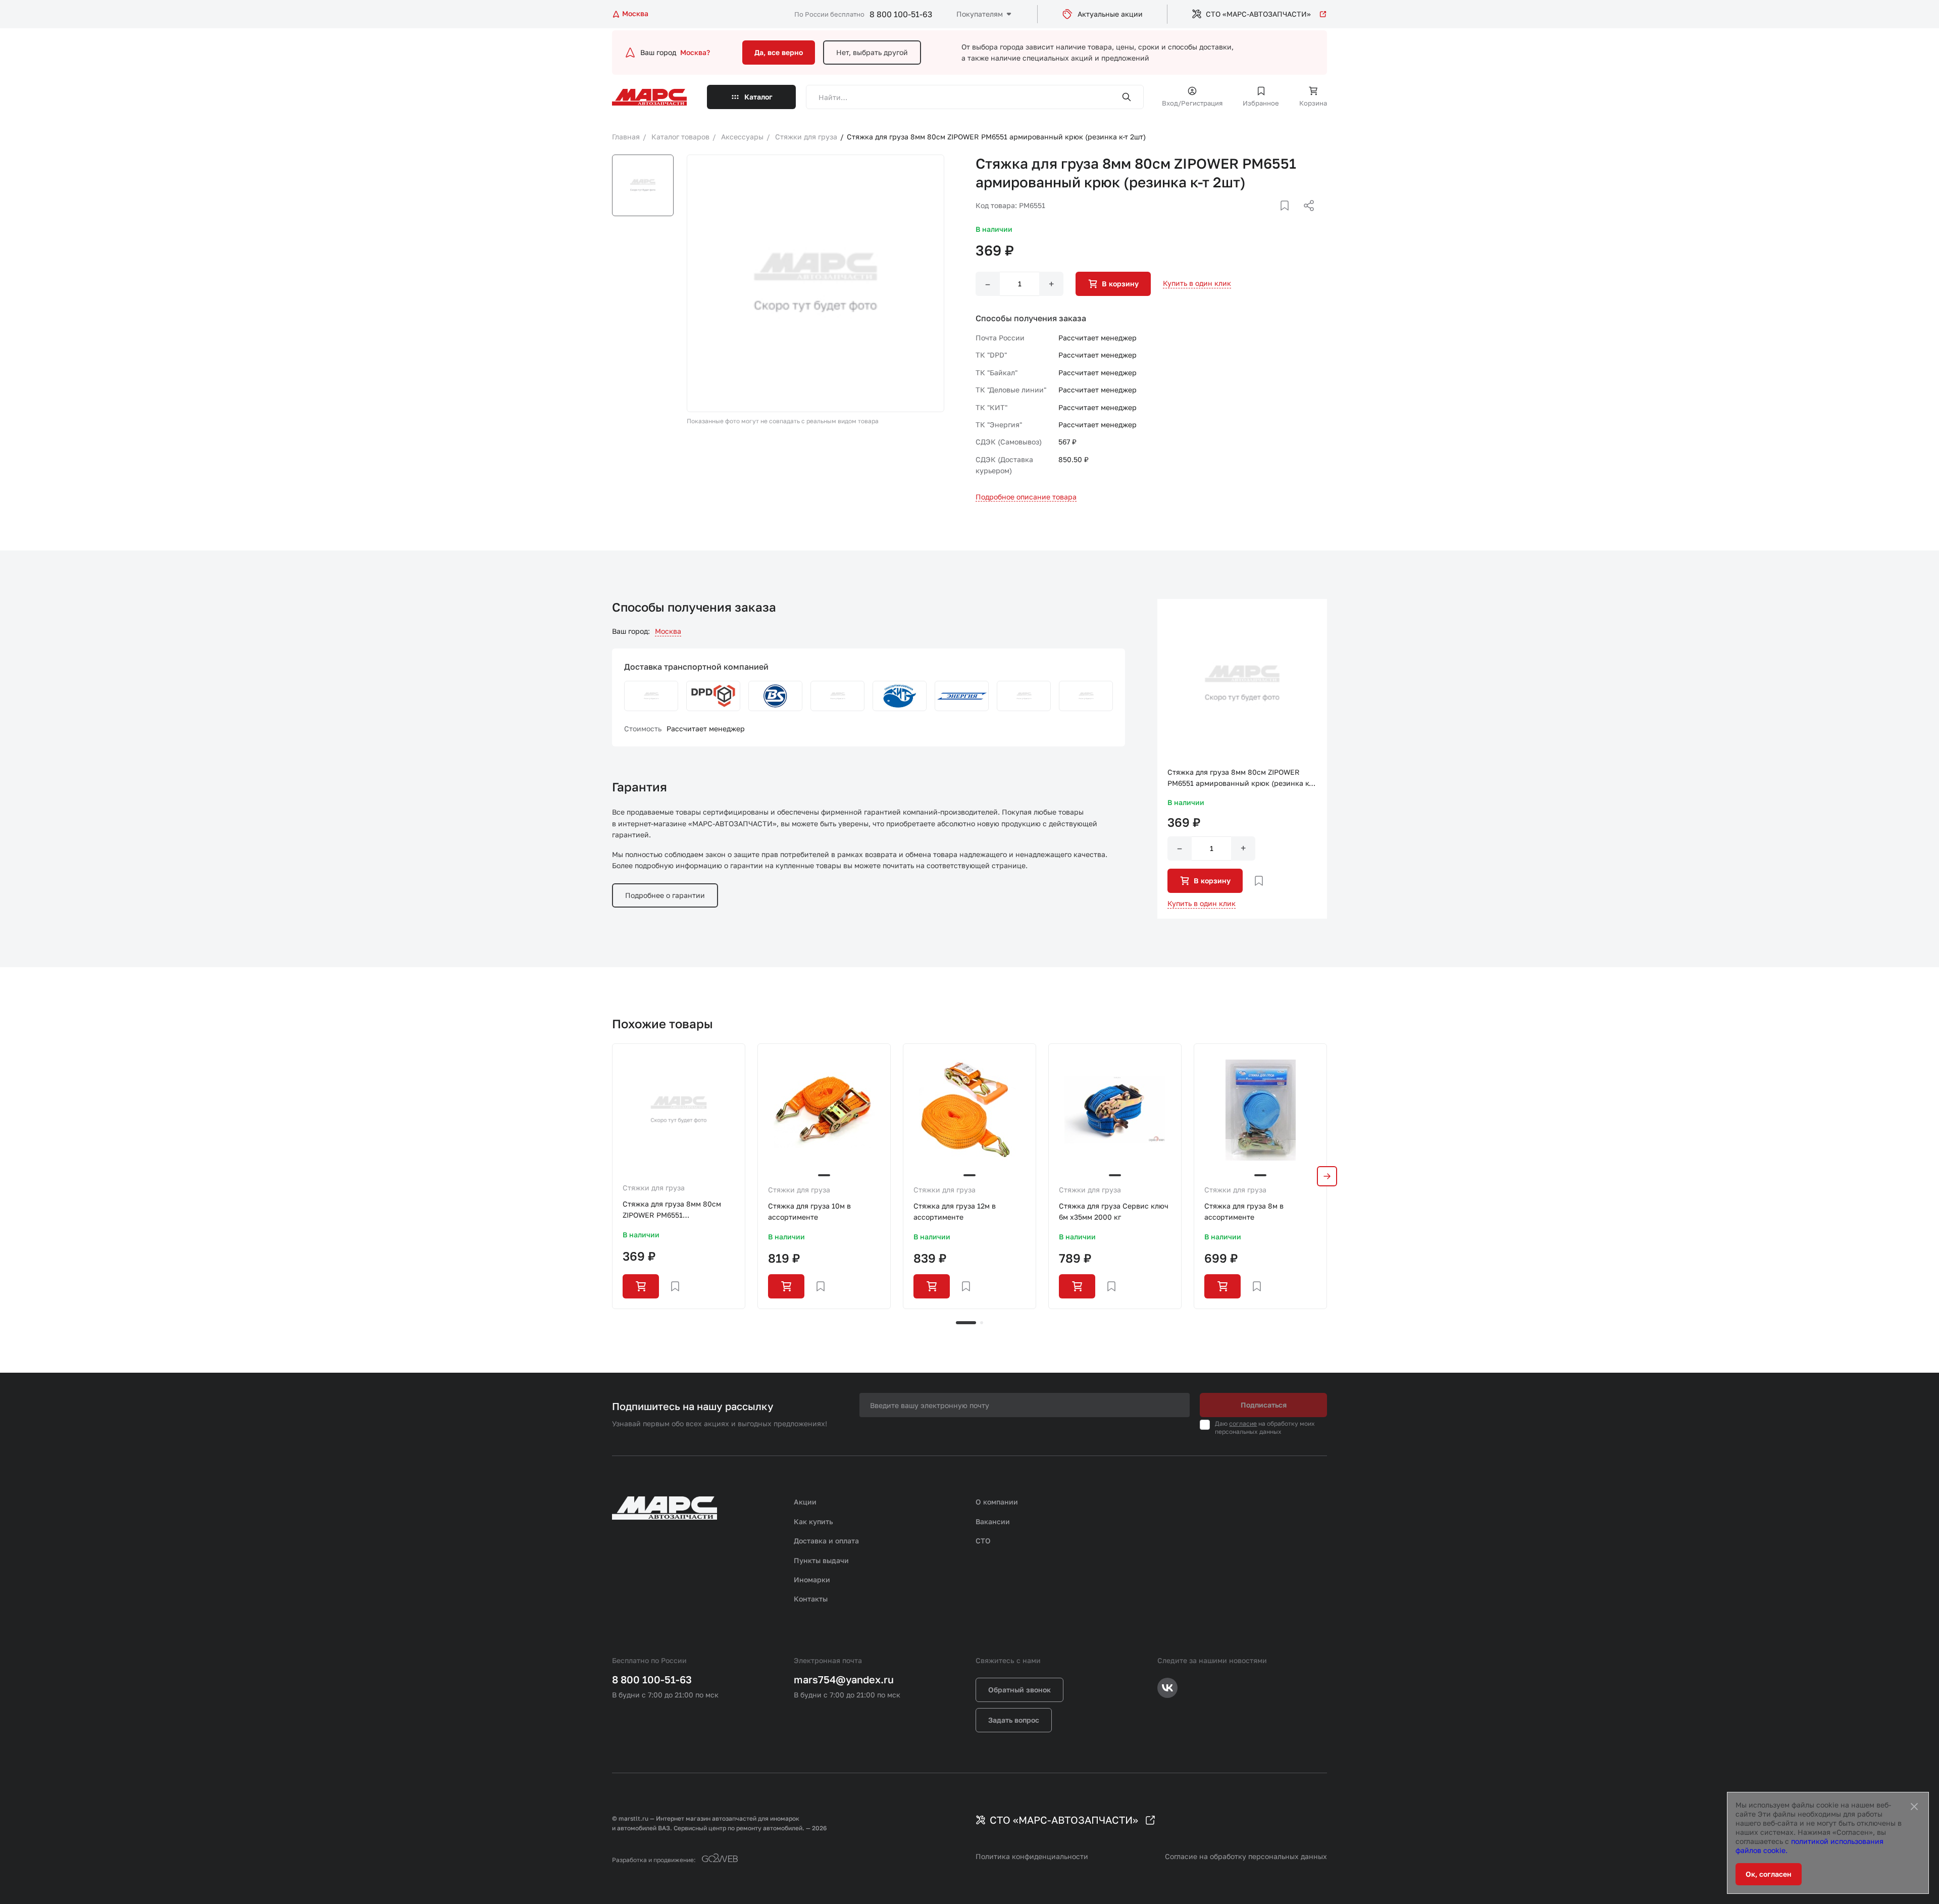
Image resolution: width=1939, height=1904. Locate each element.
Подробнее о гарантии (665, 895)
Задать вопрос (1014, 1720)
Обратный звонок (1019, 1690)
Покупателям (980, 14)
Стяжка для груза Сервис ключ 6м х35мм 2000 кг (1114, 1211)
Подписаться (1264, 1405)
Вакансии (993, 1521)
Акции (805, 1502)
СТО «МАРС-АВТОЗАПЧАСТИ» (1258, 14)
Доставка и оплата (826, 1541)
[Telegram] (1257, 218)
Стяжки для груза (654, 1188)
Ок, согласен (1769, 1874)
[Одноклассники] (1289, 218)
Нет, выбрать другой (872, 52)
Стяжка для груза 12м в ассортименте (955, 1211)
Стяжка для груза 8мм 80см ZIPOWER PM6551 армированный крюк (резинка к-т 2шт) (676, 1210)
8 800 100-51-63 (901, 14)
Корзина (1313, 103)
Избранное (1261, 103)
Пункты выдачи (821, 1560)
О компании (997, 1502)
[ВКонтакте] (1273, 218)
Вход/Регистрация (1192, 103)
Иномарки (812, 1580)
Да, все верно (779, 52)
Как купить (813, 1521)
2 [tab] (982, 1323)
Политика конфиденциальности (1032, 1856)
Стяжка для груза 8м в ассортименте (1244, 1211)
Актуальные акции (1110, 14)
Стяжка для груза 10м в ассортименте (809, 1211)
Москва (668, 631)
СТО (983, 1541)
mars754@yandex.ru (844, 1679)
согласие (1243, 1423)
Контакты (811, 1599)
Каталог (758, 97)
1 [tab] (966, 1323)
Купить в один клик (1197, 283)
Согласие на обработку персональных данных (1246, 1856)
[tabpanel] (679, 1176)
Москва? (695, 52)
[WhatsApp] (1305, 218)
